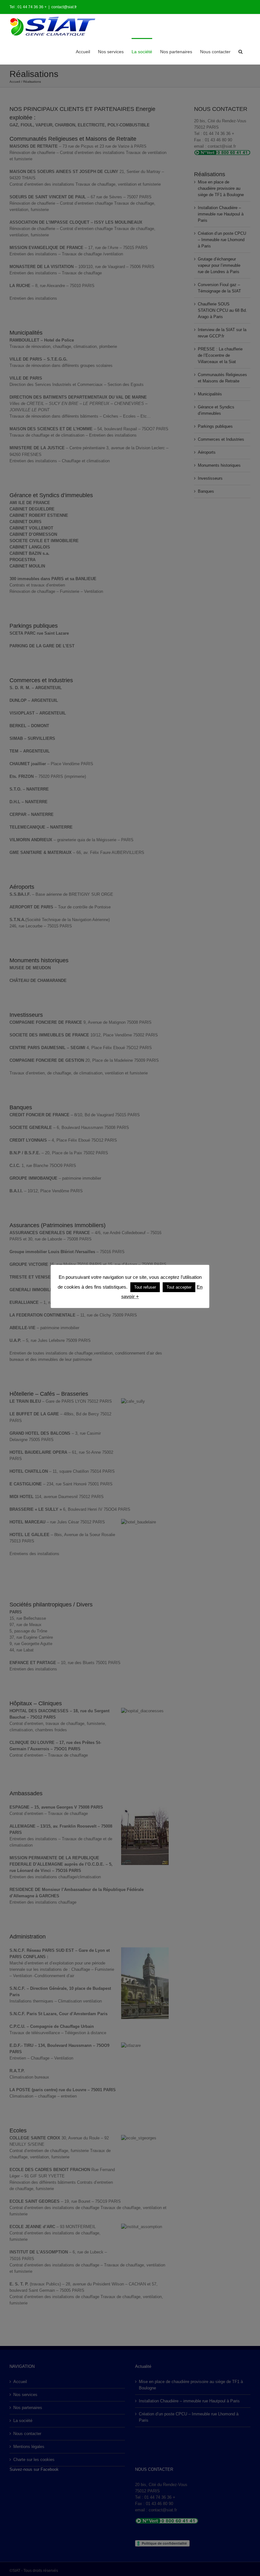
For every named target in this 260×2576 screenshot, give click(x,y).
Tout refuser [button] (145, 1287)
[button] (240, 51)
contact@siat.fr (64, 7)
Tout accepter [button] (179, 1287)
